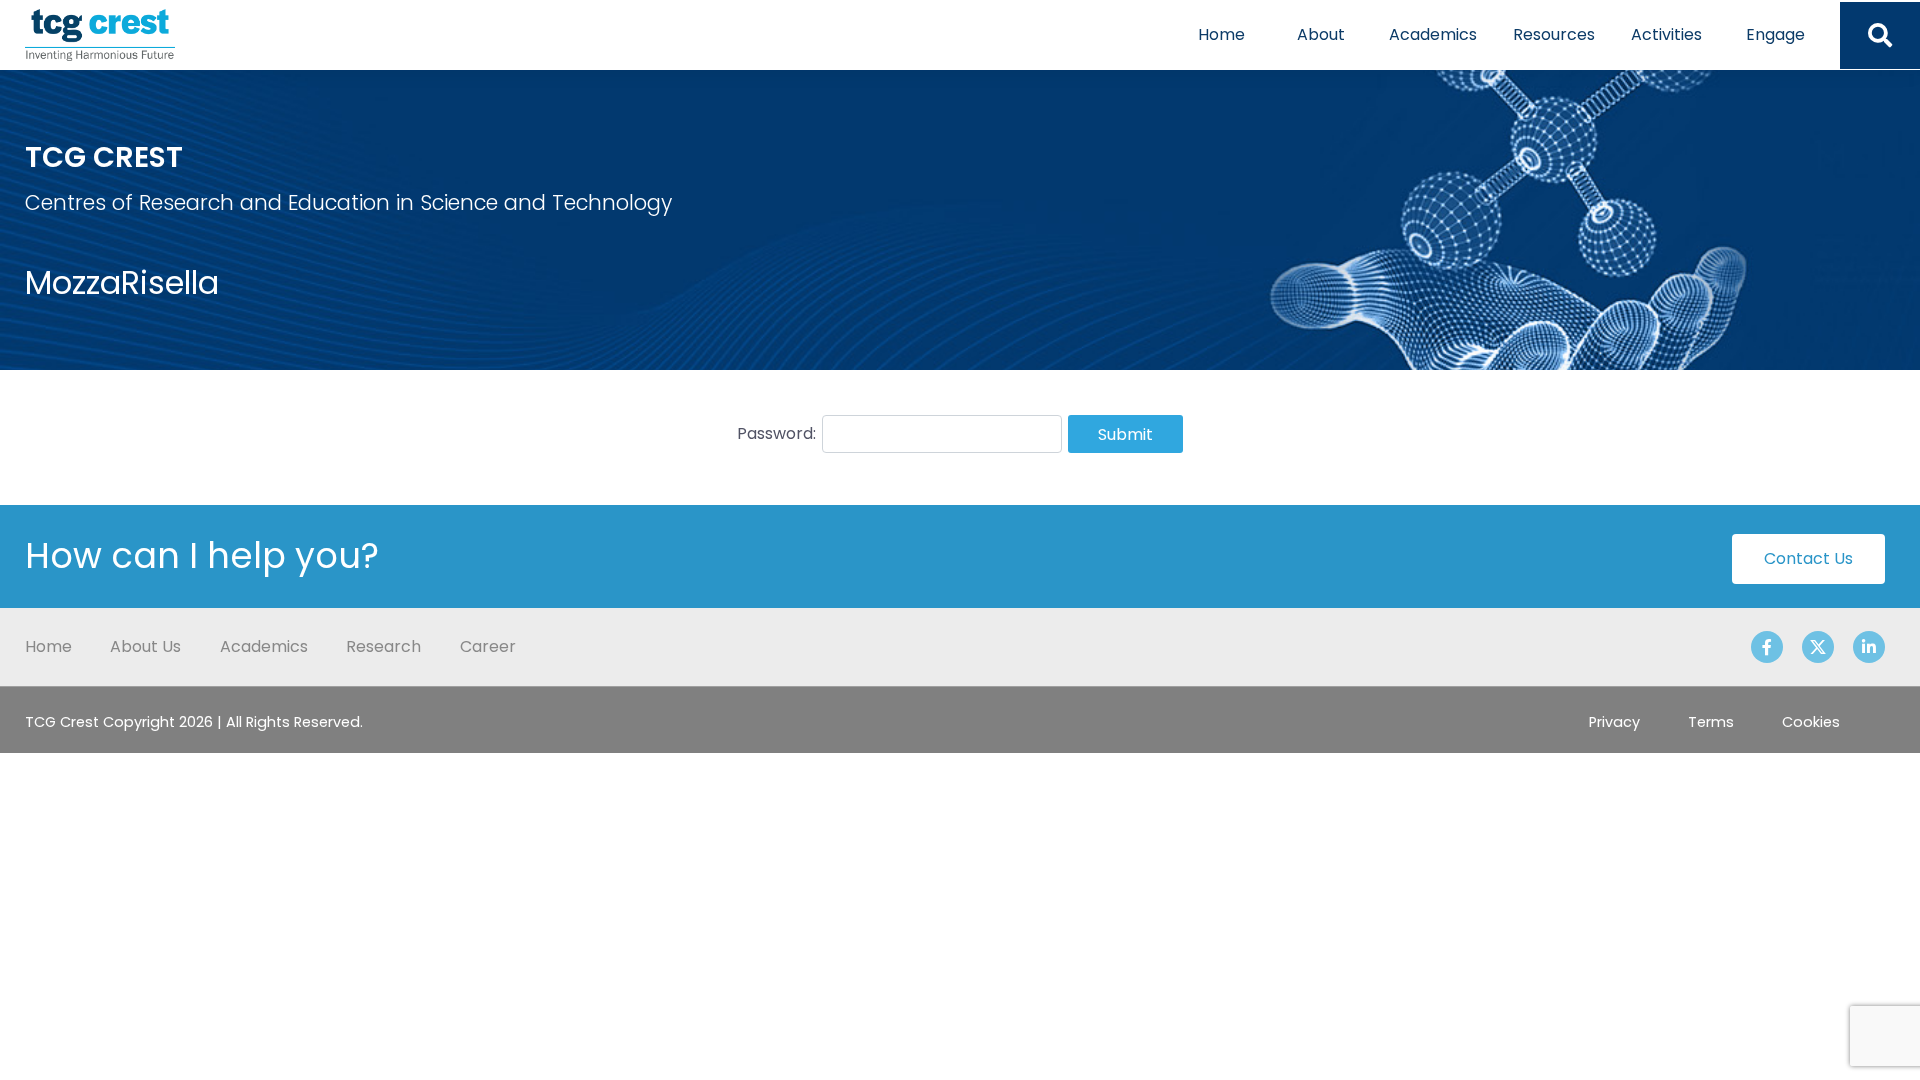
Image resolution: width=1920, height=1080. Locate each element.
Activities (1666, 34)
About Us (145, 646)
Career (488, 646)
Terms (1711, 722)
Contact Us (1808, 558)
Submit (1125, 434)
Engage (1775, 34)
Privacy (1614, 722)
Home (1221, 34)
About (1321, 34)
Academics (1433, 34)
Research (383, 646)
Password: (776, 433)
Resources (1554, 34)
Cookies (1811, 722)
